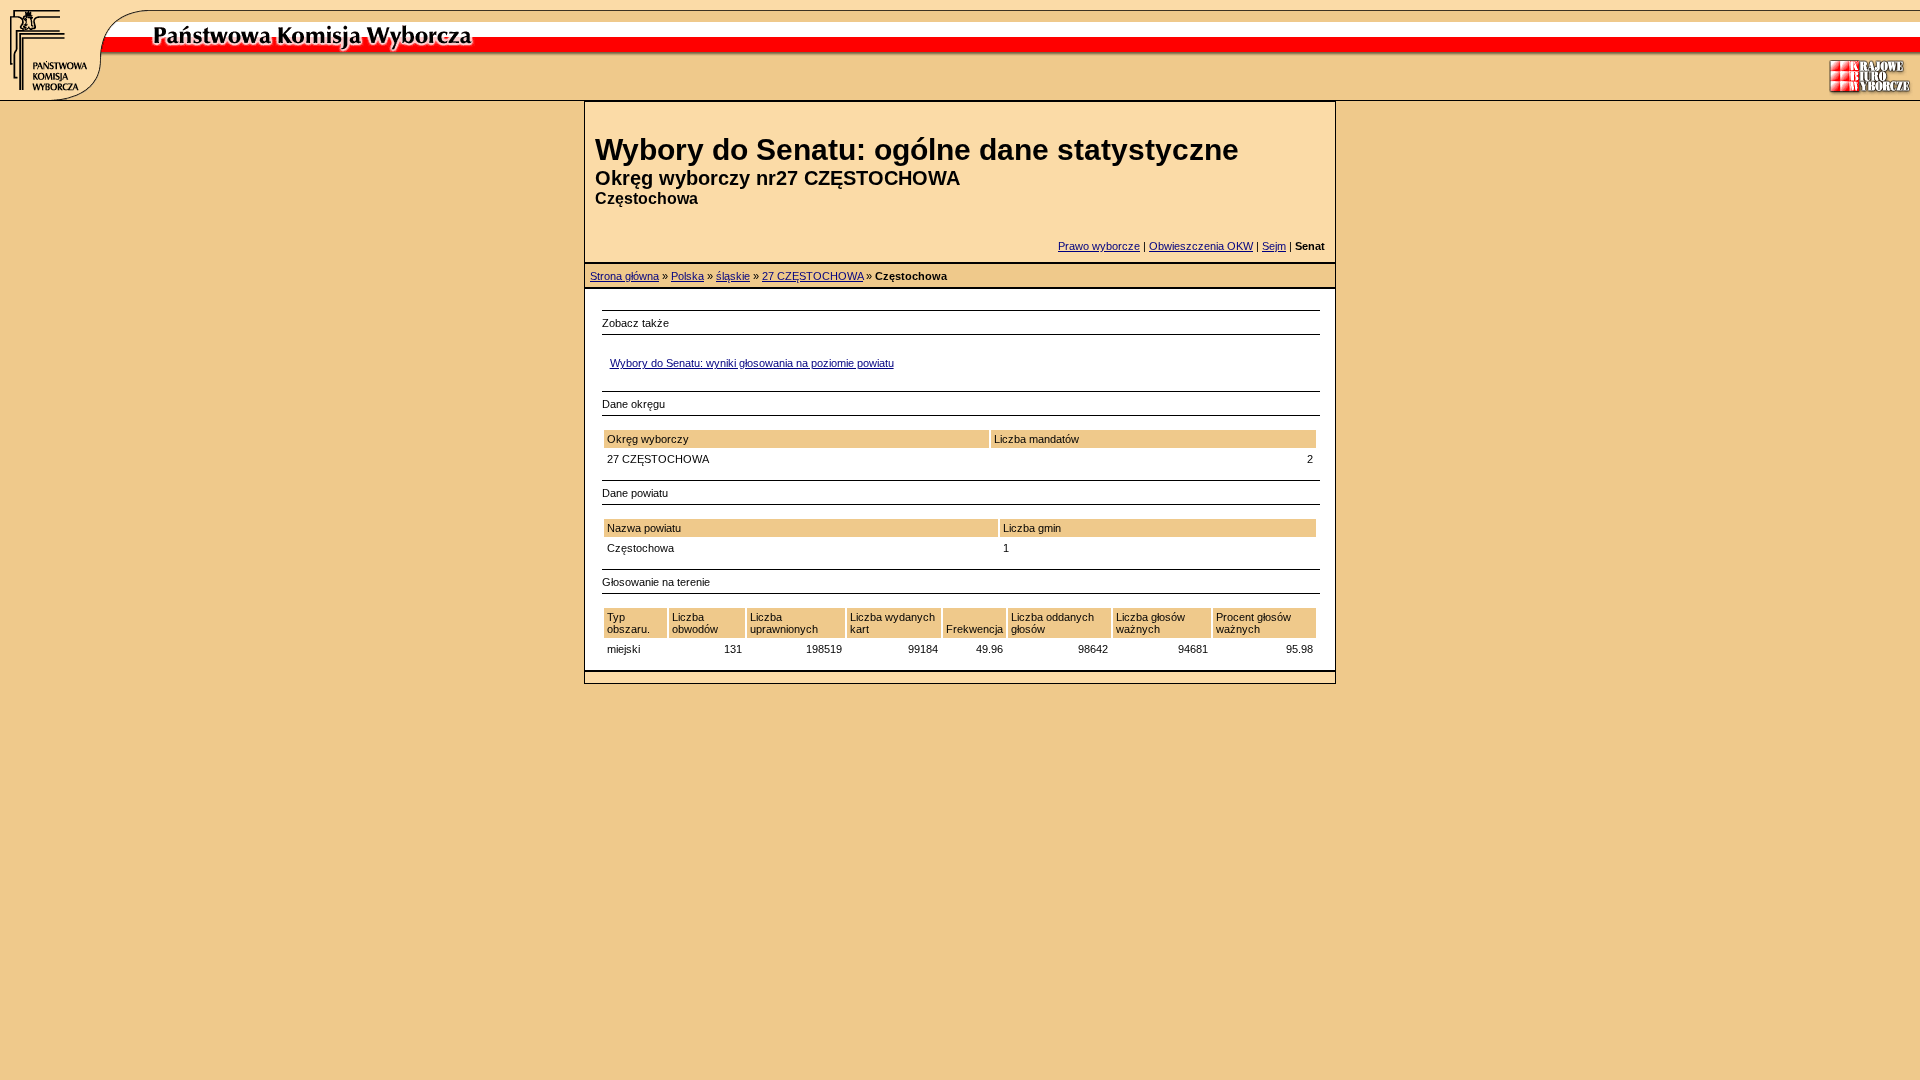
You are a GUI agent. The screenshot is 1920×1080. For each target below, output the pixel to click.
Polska (687, 276)
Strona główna (624, 276)
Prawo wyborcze (1099, 246)
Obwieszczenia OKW (1201, 246)
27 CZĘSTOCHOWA (812, 276)
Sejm (1274, 246)
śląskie (733, 276)
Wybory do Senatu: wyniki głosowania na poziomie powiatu (752, 363)
